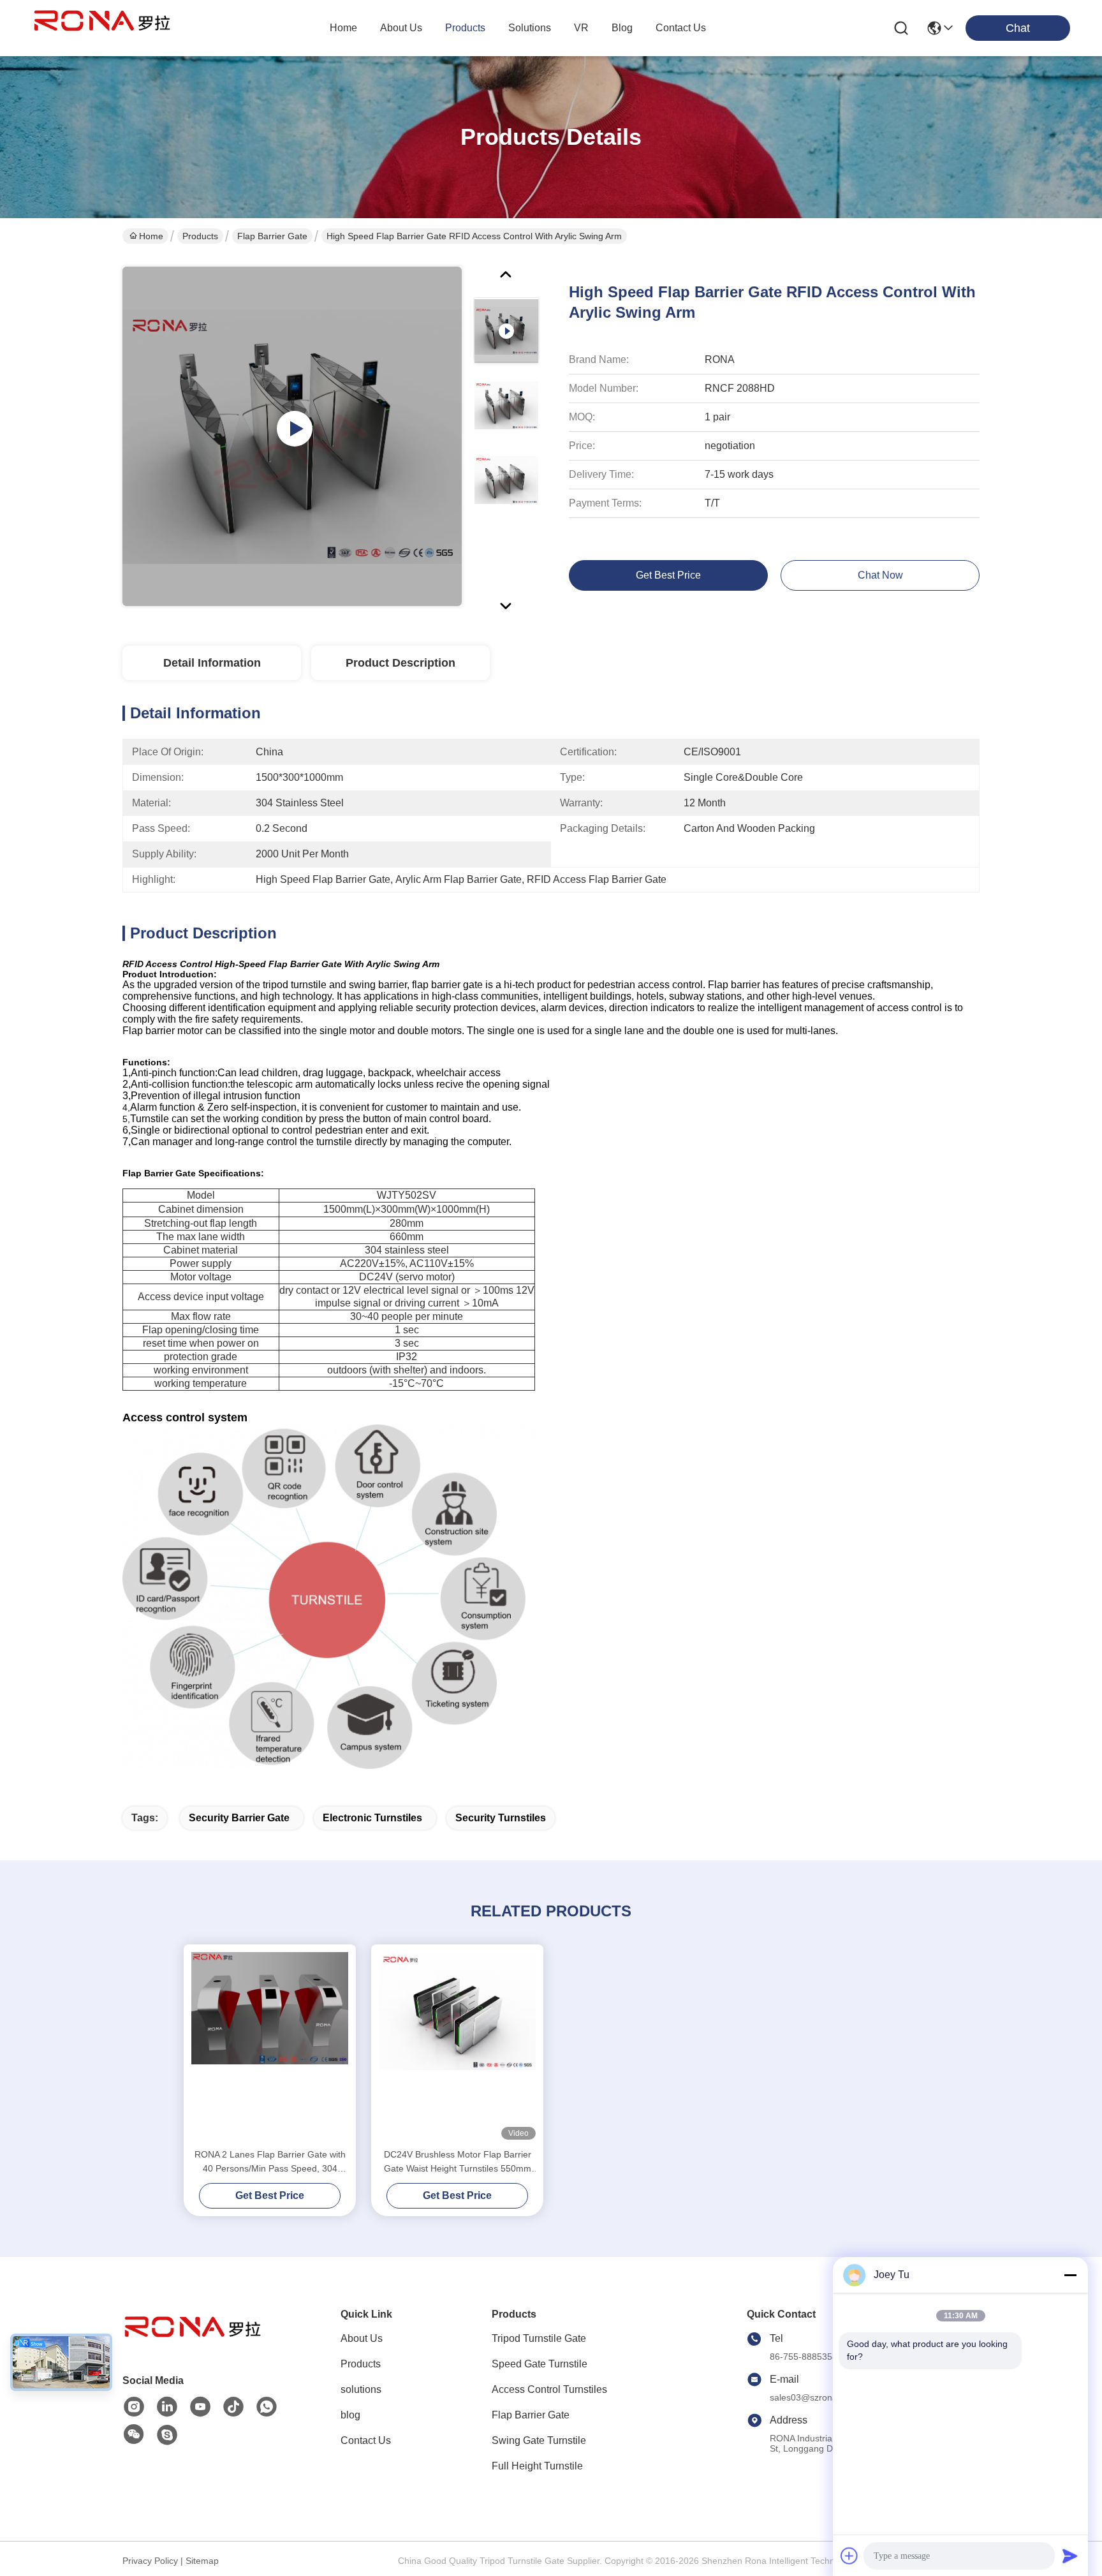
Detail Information (212, 663)
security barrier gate (239, 1818)
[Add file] (849, 2556)
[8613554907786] (267, 2407)
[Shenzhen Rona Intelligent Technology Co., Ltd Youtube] (200, 2407)
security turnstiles (501, 1818)
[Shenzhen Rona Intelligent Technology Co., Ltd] (102, 28)
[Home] (193, 2343)
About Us (362, 2338)
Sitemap (202, 2561)
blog (622, 28)
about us (401, 28)
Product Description (400, 663)
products (465, 28)
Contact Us (366, 2440)
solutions (530, 28)
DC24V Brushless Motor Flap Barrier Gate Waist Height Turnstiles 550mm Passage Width (458, 2162)
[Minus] (1070, 2275)
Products (200, 236)
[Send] (1070, 2556)
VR (581, 28)
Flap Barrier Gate (272, 236)
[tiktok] (233, 2407)
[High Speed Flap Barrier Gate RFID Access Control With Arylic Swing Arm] (292, 436)
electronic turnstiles (372, 1818)
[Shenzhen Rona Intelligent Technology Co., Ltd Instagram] (134, 2407)
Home (343, 28)
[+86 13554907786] (167, 2435)
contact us (681, 28)
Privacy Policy (150, 2561)
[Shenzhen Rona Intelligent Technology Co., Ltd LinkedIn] (167, 2407)
